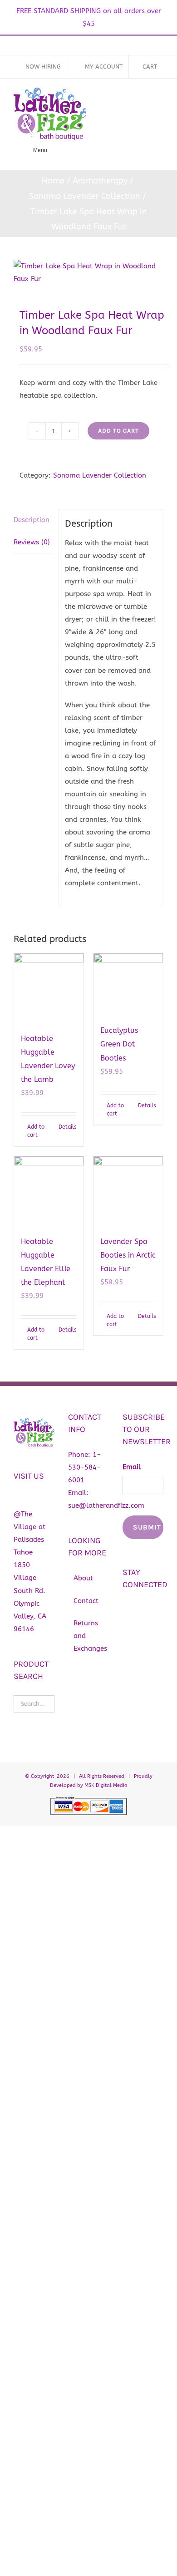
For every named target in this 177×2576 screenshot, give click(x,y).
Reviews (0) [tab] (32, 542)
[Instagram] (143, 1609)
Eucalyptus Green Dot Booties (119, 1044)
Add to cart (118, 431)
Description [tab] (32, 520)
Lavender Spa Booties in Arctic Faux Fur (128, 1255)
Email (132, 1467)
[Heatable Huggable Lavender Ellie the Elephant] (49, 1191)
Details (68, 1127)
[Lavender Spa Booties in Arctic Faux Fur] (128, 1191)
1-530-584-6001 (84, 1467)
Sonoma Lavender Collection (100, 475)
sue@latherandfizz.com (106, 1505)
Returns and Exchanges (89, 1636)
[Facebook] (127, 1609)
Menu (40, 150)
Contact (86, 1601)
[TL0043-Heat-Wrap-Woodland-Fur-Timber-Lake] (88, 272)
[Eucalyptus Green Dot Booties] (128, 984)
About (83, 1578)
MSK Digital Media (106, 1785)
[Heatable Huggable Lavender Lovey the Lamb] (49, 988)
